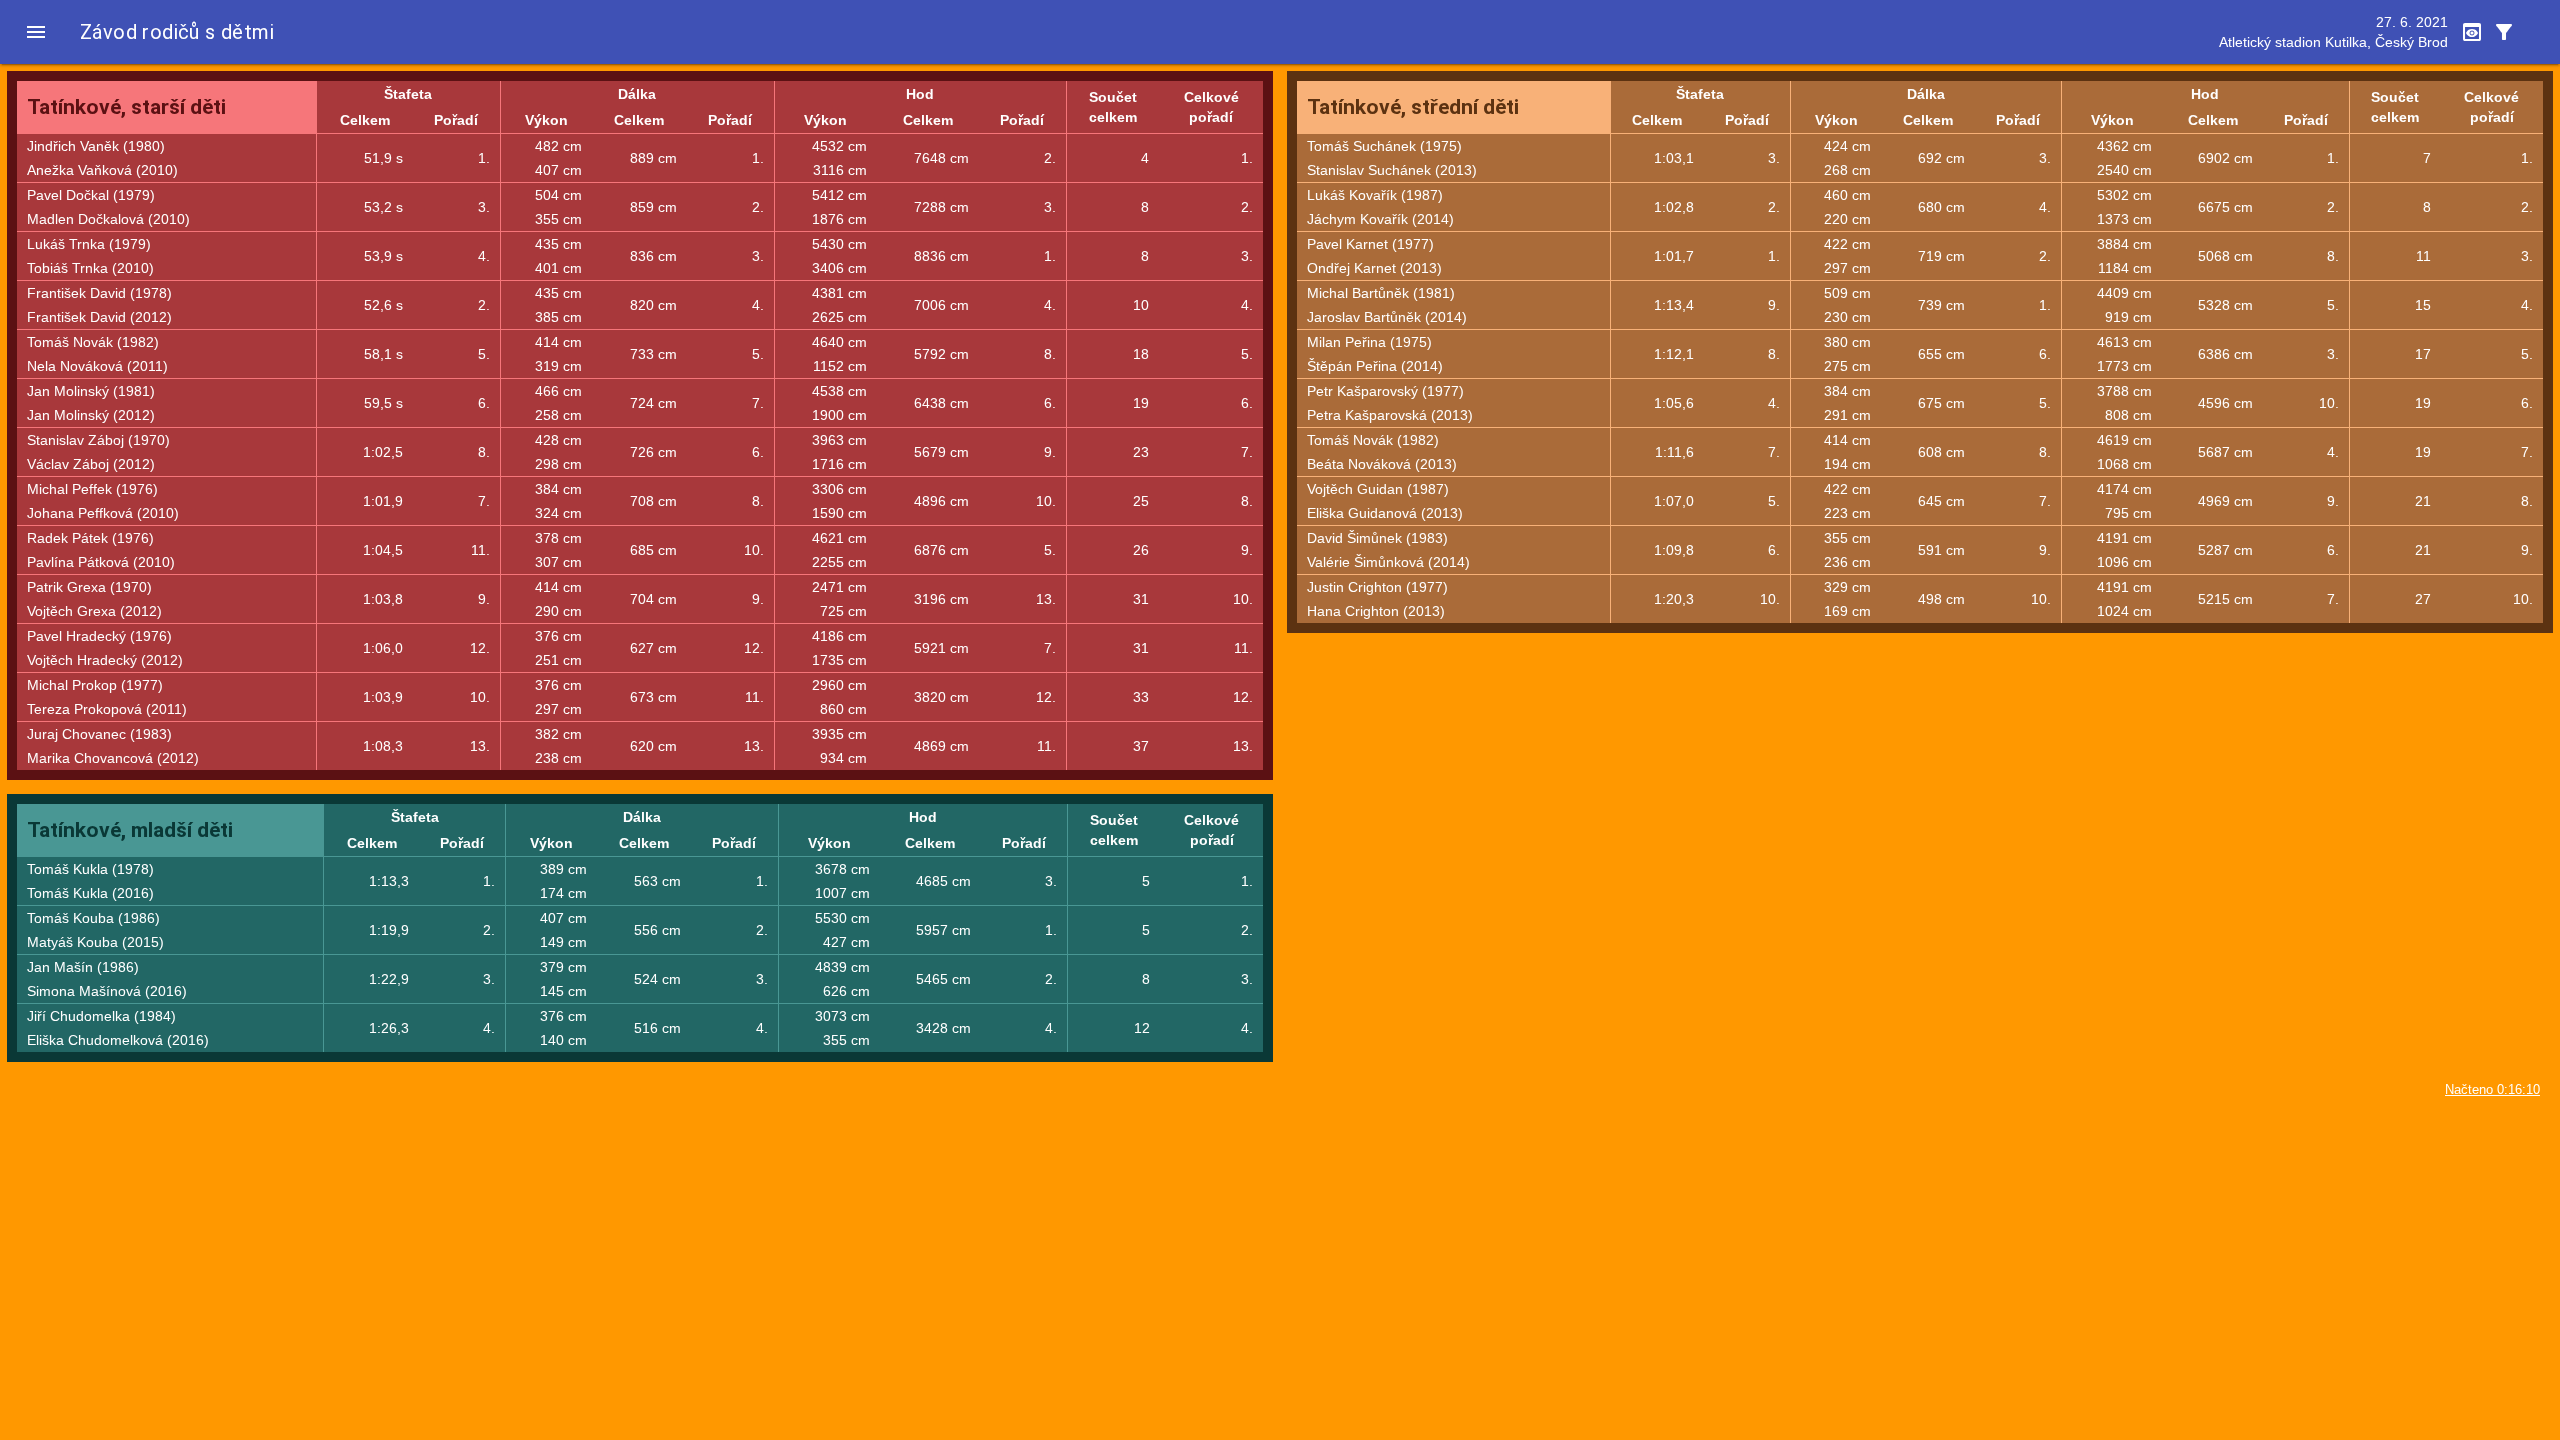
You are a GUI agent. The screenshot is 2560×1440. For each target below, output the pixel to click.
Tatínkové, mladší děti (130, 830)
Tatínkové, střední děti (1413, 107)
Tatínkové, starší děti (126, 107)
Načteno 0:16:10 (2492, 1090)
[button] (36, 32)
